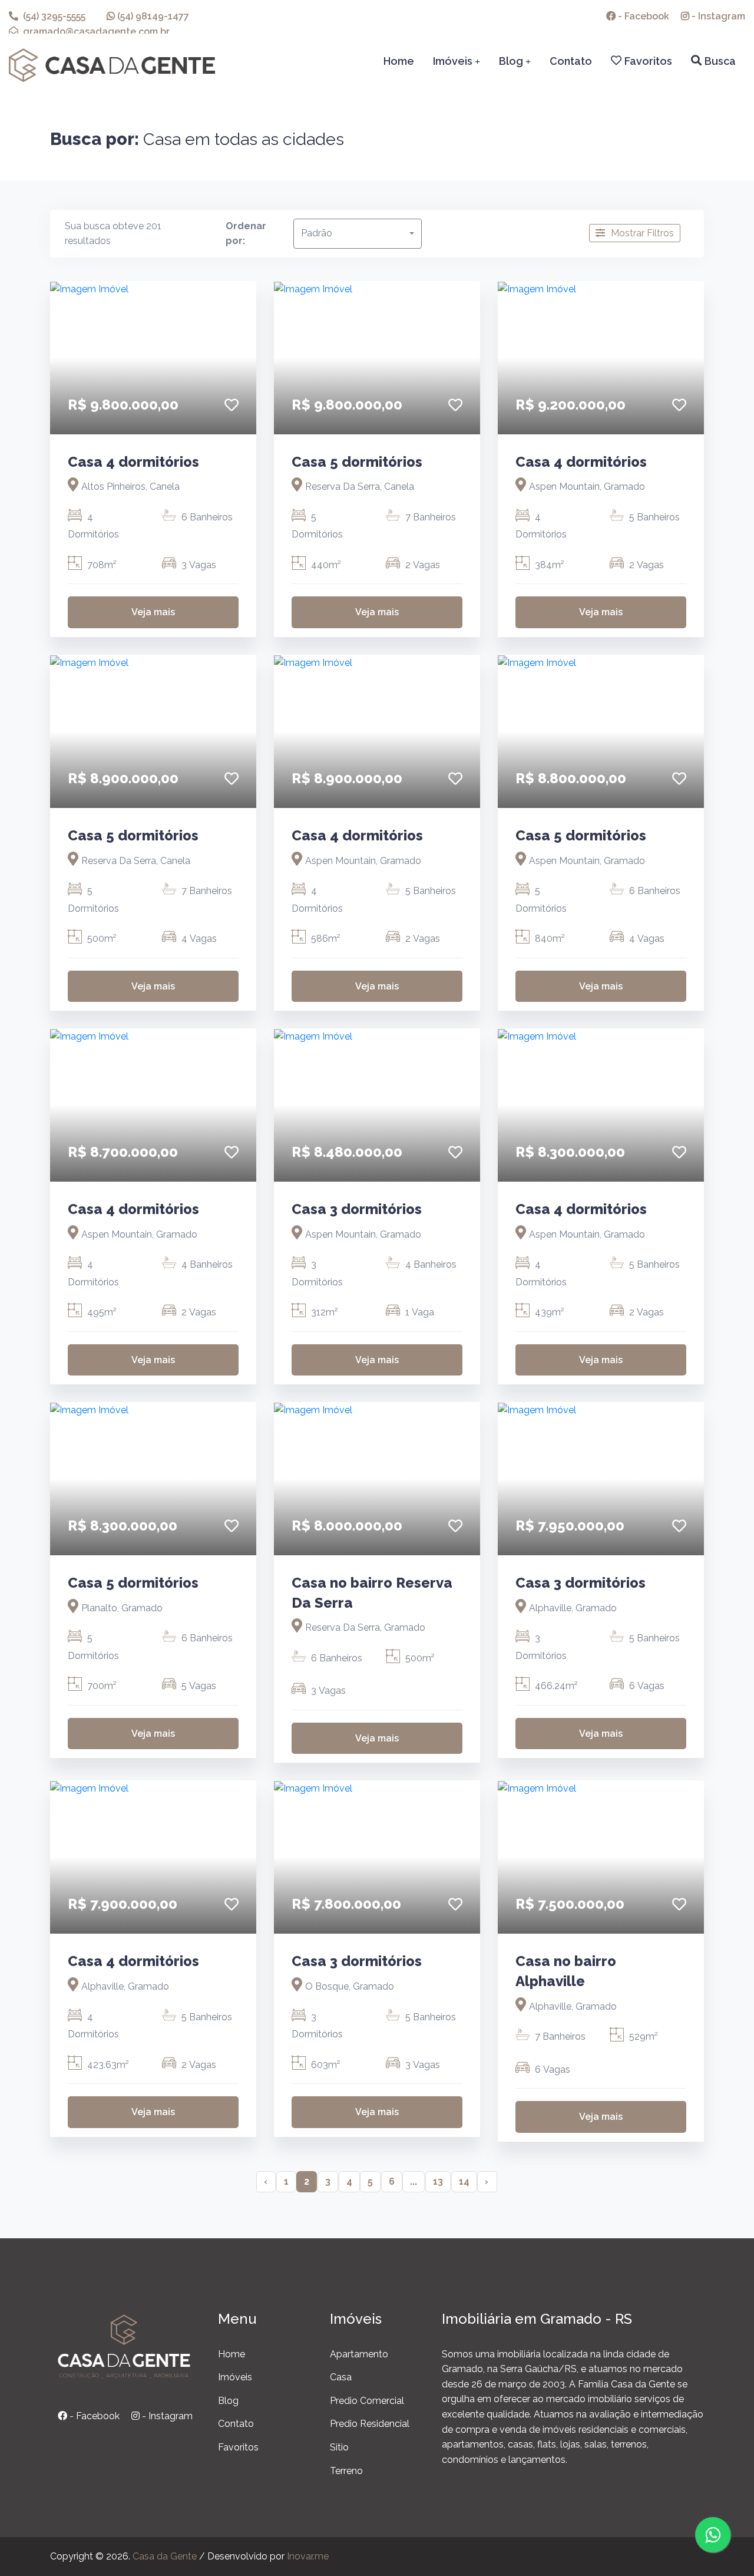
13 (438, 2181)
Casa (341, 2377)
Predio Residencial (370, 2424)
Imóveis (457, 61)
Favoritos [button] (648, 61)
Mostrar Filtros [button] (642, 233)
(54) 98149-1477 (152, 16)
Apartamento (359, 2354)
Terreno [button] (346, 2471)
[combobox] (358, 234)
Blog (515, 61)
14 (464, 2181)
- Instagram (166, 2416)
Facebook (642, 16)
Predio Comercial (367, 2401)
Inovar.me (308, 2556)
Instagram (717, 16)
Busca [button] (720, 61)
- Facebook (93, 2416)
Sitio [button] (339, 2447)
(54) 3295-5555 (53, 16)
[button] (232, 405)
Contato (571, 61)
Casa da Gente (165, 2556)
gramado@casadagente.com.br (95, 32)
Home (399, 61)
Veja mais (153, 612)
